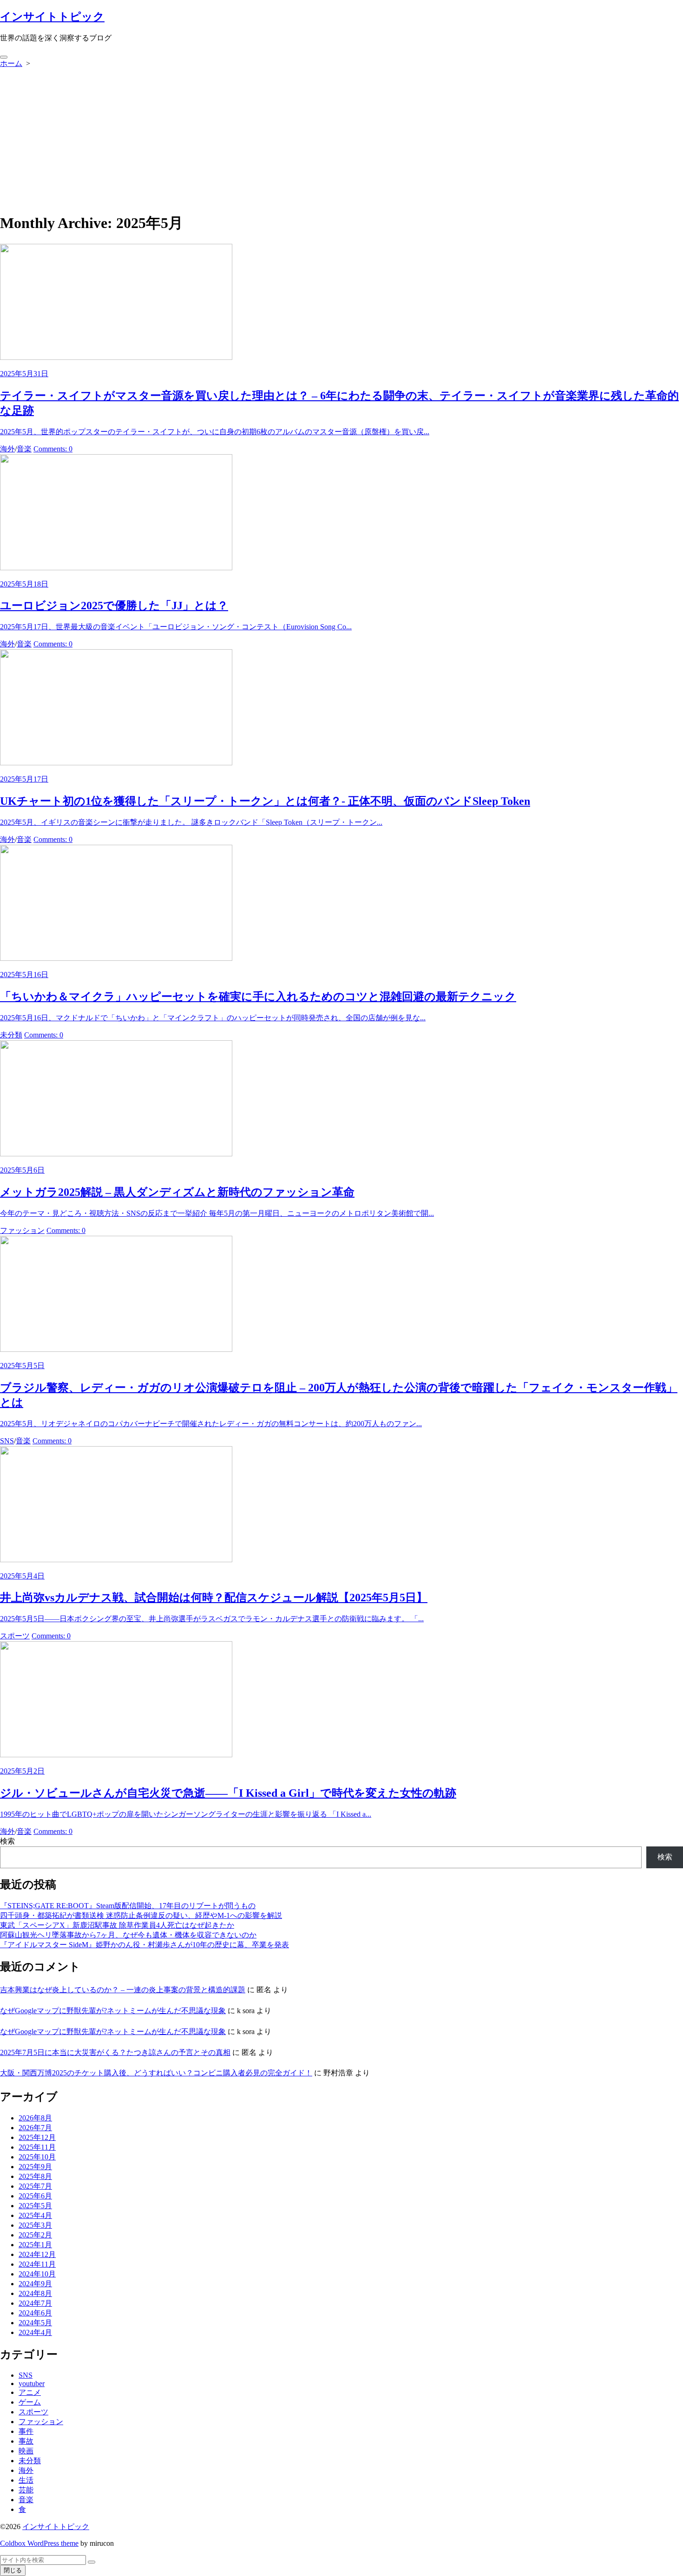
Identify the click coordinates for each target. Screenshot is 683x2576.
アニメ (30, 2392)
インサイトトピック (56, 2527)
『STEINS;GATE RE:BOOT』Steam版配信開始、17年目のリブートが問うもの (128, 1906)
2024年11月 (37, 2264)
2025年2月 (35, 2235)
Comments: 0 (53, 449)
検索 (7, 1841)
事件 (26, 2431)
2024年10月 (37, 2274)
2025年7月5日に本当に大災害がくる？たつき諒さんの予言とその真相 (115, 2052)
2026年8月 (35, 2118)
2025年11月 (37, 2147)
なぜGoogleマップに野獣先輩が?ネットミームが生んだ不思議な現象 (113, 2011)
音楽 (24, 449)
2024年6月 (35, 2313)
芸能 (26, 2490)
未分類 (11, 1035)
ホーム (11, 63)
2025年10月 (37, 2157)
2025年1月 (35, 2245)
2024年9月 (35, 2284)
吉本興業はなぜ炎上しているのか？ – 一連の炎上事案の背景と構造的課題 (123, 1990)
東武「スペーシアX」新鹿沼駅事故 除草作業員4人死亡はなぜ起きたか (117, 1925)
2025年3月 (35, 2225)
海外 (7, 449)
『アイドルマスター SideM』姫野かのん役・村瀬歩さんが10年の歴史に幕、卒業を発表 (144, 1945)
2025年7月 (35, 2186)
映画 (26, 2451)
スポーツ (15, 1636)
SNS (7, 1441)
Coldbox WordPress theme (39, 2543)
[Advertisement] (341, 138)
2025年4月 (35, 2215)
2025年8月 (35, 2176)
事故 (26, 2441)
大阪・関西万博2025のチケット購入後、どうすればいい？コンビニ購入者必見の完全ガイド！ (156, 2073)
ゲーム (30, 2402)
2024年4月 (35, 2332)
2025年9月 (35, 2167)
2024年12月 (37, 2254)
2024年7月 (35, 2303)
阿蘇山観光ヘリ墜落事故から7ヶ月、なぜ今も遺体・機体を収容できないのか (128, 1935)
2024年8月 (35, 2293)
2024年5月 (35, 2323)
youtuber (32, 2384)
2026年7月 (35, 2128)
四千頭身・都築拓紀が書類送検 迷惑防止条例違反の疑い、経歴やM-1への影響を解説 (141, 1915)
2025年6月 (35, 2196)
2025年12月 (37, 2137)
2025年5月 (35, 2206)
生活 (26, 2480)
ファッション (22, 1230)
